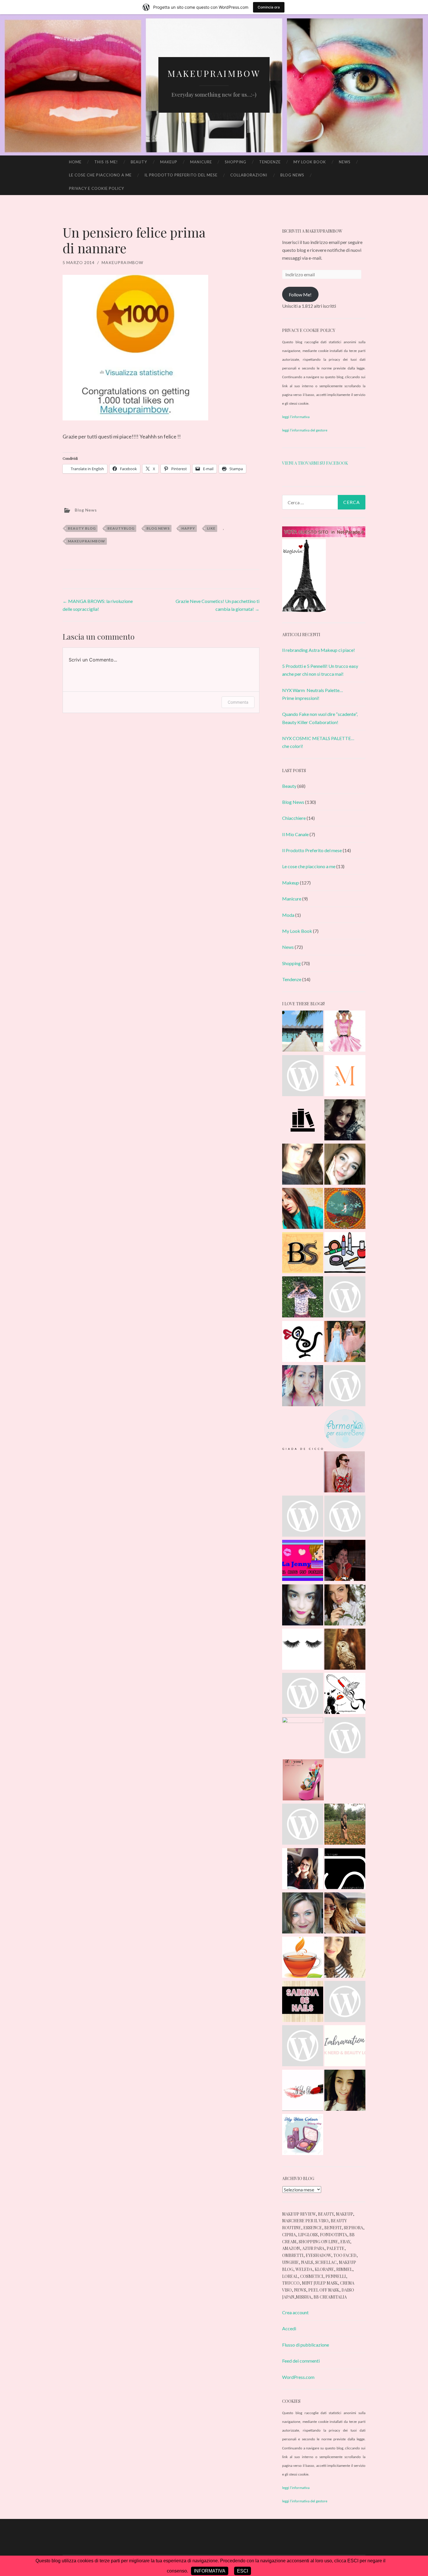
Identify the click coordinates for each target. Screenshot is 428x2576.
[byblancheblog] (345, 1165)
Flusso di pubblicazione (306, 2345)
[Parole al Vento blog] (303, 1825)
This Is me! (106, 162)
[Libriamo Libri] (303, 1121)
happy (188, 528)
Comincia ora (269, 7)
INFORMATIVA (210, 2571)
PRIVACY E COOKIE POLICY (97, 188)
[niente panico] (345, 1650)
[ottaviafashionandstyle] (344, 1473)
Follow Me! (300, 294)
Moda (288, 915)
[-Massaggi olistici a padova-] (345, 1430)
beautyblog (121, 528)
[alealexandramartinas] (345, 1825)
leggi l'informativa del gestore (305, 430)
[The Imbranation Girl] (345, 2047)
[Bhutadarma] (345, 1209)
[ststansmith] (345, 2002)
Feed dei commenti (301, 2361)
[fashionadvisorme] (303, 1606)
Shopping (236, 162)
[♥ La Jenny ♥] (303, 1561)
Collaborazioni (249, 175)
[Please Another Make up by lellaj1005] (345, 1694)
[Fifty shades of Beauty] (303, 1870)
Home (75, 162)
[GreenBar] (303, 1517)
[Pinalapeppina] (303, 1342)
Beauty (139, 162)
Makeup (169, 162)
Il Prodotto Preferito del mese (181, 175)
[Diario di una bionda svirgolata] (303, 1254)
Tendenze (270, 162)
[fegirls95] (303, 1694)
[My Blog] (303, 1077)
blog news (158, 528)
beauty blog (82, 528)
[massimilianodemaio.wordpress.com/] (345, 1077)
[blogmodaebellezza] (345, 1121)
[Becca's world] (345, 2091)
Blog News (292, 175)
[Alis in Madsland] (303, 1650)
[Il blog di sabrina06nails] (303, 2002)
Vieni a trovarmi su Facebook (315, 463)
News (345, 162)
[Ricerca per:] (324, 502)
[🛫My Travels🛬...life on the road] (303, 1032)
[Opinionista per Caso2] (303, 1298)
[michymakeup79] (303, 1387)
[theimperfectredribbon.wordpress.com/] (345, 1032)
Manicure (201, 162)
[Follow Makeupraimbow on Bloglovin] (304, 610)
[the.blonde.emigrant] (345, 1914)
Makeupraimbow (214, 73)
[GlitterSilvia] (303, 1209)
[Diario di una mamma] (345, 1958)
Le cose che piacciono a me (100, 175)
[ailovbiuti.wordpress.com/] (303, 2091)
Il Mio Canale (295, 834)
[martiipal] (345, 1606)
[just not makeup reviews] (345, 1517)
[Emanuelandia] (345, 1561)
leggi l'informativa (296, 417)
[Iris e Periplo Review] (303, 1738)
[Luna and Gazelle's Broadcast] (345, 1342)
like (211, 528)
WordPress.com (298, 2377)
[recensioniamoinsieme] (345, 1254)
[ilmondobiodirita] (303, 2047)
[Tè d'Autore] (303, 1958)
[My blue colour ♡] (303, 2136)
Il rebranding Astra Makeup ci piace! (319, 650)
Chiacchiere (294, 818)
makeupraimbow (122, 262)
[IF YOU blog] (303, 1781)
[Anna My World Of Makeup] (303, 1914)
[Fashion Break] (303, 1431)
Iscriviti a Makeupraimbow (312, 231)
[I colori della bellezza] (345, 1387)
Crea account (295, 2312)
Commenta (238, 702)
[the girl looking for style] (345, 1739)
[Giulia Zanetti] (303, 1165)
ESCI (243, 2571)
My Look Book (310, 162)
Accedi (289, 2328)
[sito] (324, 535)
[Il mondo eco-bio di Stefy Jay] (345, 1870)
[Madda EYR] (345, 1298)
